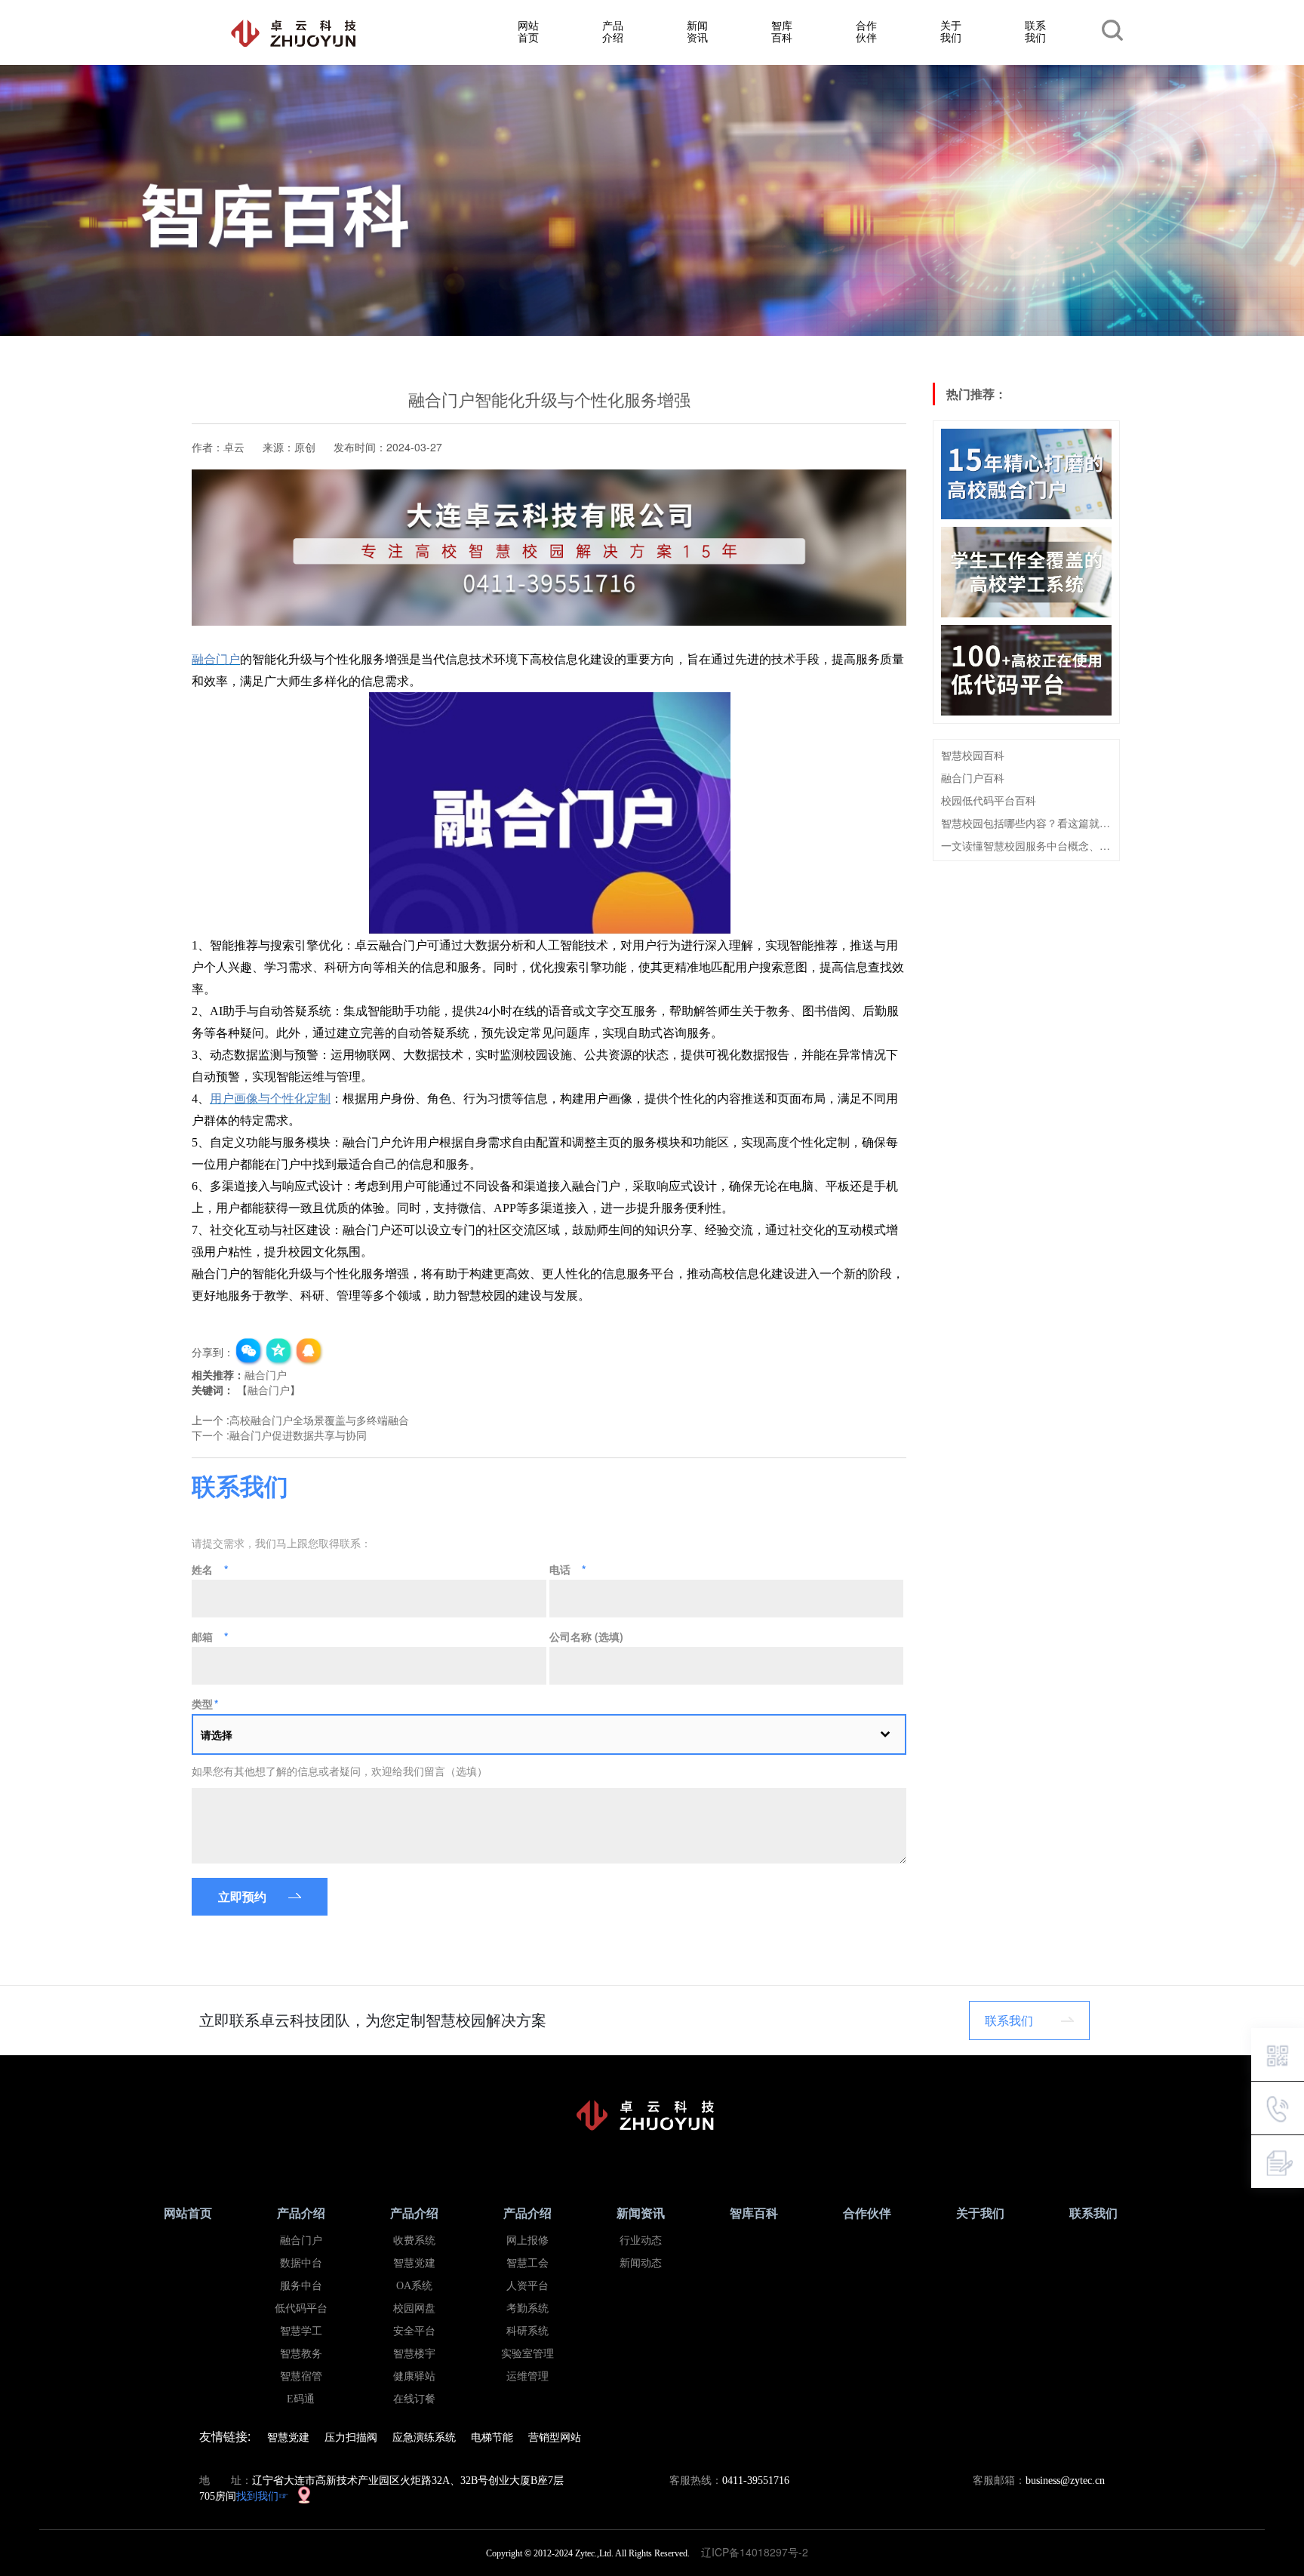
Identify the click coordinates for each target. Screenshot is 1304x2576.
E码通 (301, 2399)
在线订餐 (414, 2399)
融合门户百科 (973, 777)
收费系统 (414, 2241)
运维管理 (527, 2376)
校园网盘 (414, 2308)
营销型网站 (555, 2436)
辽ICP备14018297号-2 (759, 2552)
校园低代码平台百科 (989, 800)
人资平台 (527, 2286)
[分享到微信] (249, 1352)
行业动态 (641, 2241)
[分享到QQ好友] (309, 1352)
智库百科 (782, 31)
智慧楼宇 (414, 2354)
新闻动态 (641, 2263)
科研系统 (527, 2331)
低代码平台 (301, 2308)
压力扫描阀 (351, 2436)
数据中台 (301, 2263)
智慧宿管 (301, 2376)
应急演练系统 (424, 2436)
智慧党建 (414, 2263)
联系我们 (1035, 31)
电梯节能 (492, 2436)
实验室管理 (527, 2354)
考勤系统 (527, 2308)
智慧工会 (527, 2263)
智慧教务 (301, 2354)
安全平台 (414, 2331)
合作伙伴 (866, 31)
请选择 (217, 1734)
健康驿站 (414, 2376)
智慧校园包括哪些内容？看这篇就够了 (1026, 823)
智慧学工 (301, 2331)
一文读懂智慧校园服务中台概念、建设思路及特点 (1026, 845)
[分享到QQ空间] (279, 1352)
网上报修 (527, 2241)
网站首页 (528, 31)
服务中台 (301, 2286)
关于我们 (951, 31)
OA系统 (414, 2286)
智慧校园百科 (973, 755)
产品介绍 (613, 31)
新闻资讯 (697, 31)
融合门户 (266, 1374)
